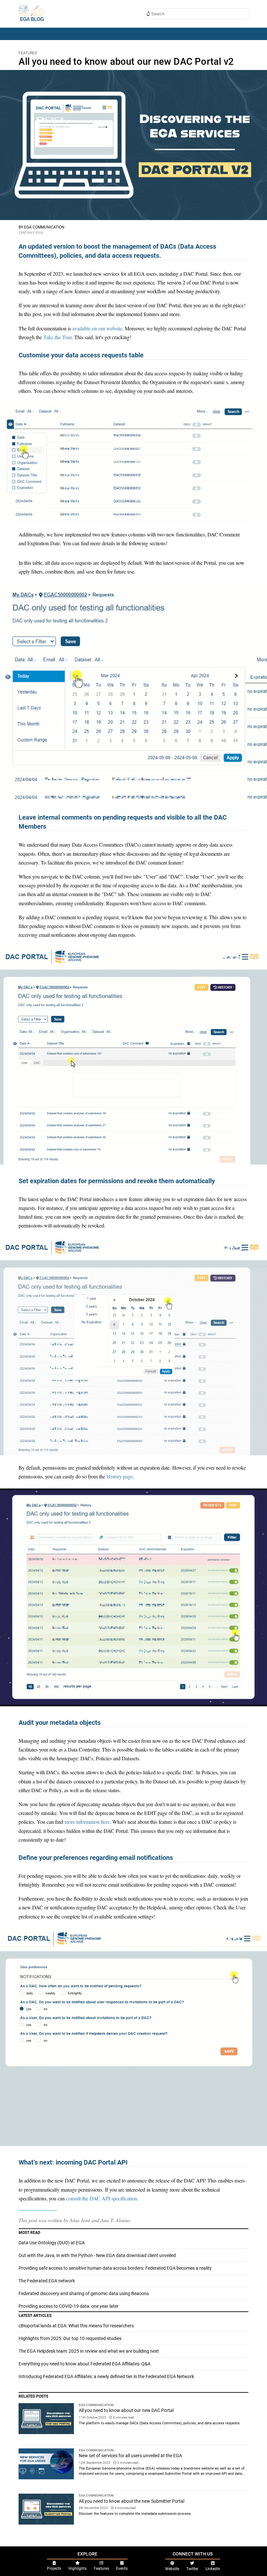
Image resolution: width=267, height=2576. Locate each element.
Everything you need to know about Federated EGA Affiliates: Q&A (84, 2364)
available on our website (97, 328)
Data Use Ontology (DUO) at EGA (52, 2243)
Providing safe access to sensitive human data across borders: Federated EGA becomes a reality (115, 2268)
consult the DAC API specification (102, 2198)
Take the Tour (57, 337)
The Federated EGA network (47, 2281)
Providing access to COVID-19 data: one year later (69, 2306)
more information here (87, 1822)
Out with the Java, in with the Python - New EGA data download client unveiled (97, 2255)
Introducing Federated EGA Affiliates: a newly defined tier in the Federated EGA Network (106, 2376)
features (28, 53)
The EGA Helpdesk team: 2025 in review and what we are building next (89, 2351)
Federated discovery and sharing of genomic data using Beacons (84, 2293)
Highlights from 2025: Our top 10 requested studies (70, 2338)
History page (120, 1476)
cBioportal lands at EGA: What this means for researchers (76, 2326)
